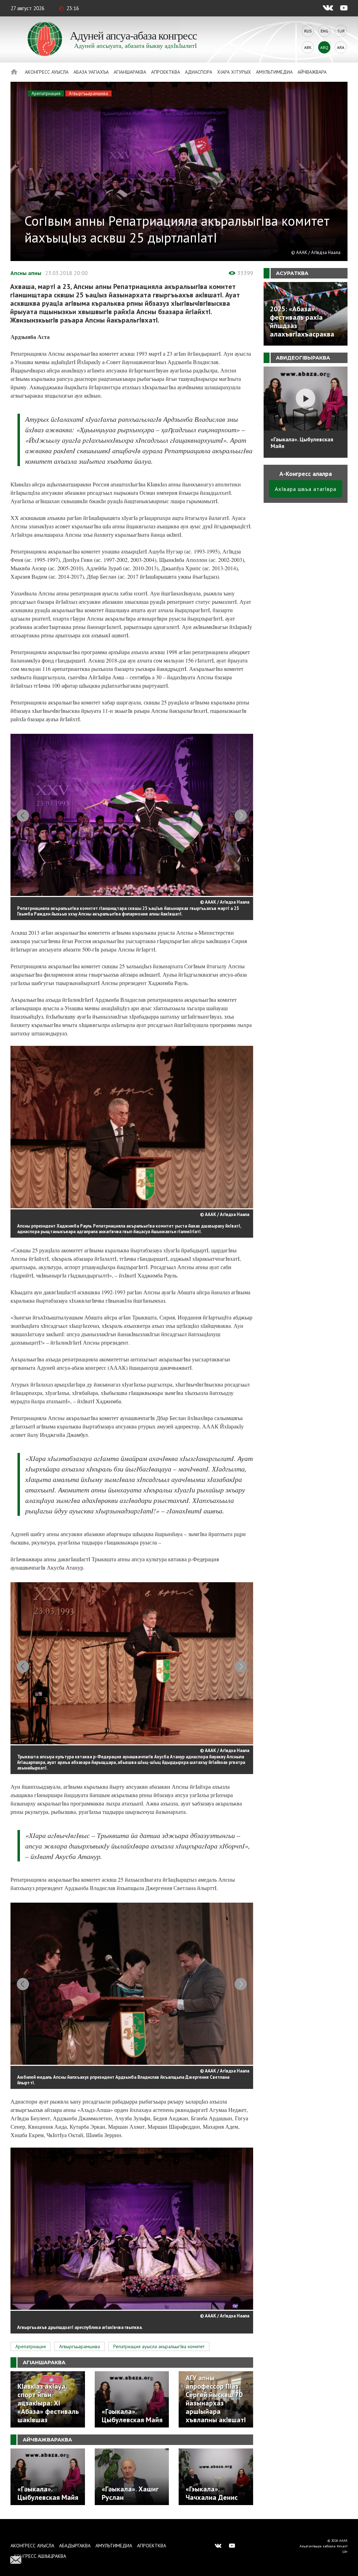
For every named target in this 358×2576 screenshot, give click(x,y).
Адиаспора (199, 72)
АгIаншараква (130, 72)
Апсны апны (26, 273)
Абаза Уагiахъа (91, 72)
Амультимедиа (274, 72)
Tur (341, 31)
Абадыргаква (75, 2546)
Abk (308, 47)
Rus (308, 31)
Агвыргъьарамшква (88, 93)
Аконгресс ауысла (47, 72)
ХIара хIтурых (234, 72)
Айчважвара (312, 72)
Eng (324, 31)
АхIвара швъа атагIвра (306, 489)
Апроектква (166, 72)
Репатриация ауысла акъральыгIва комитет (159, 2346)
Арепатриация (46, 93)
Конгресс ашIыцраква (40, 2556)
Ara (341, 47)
